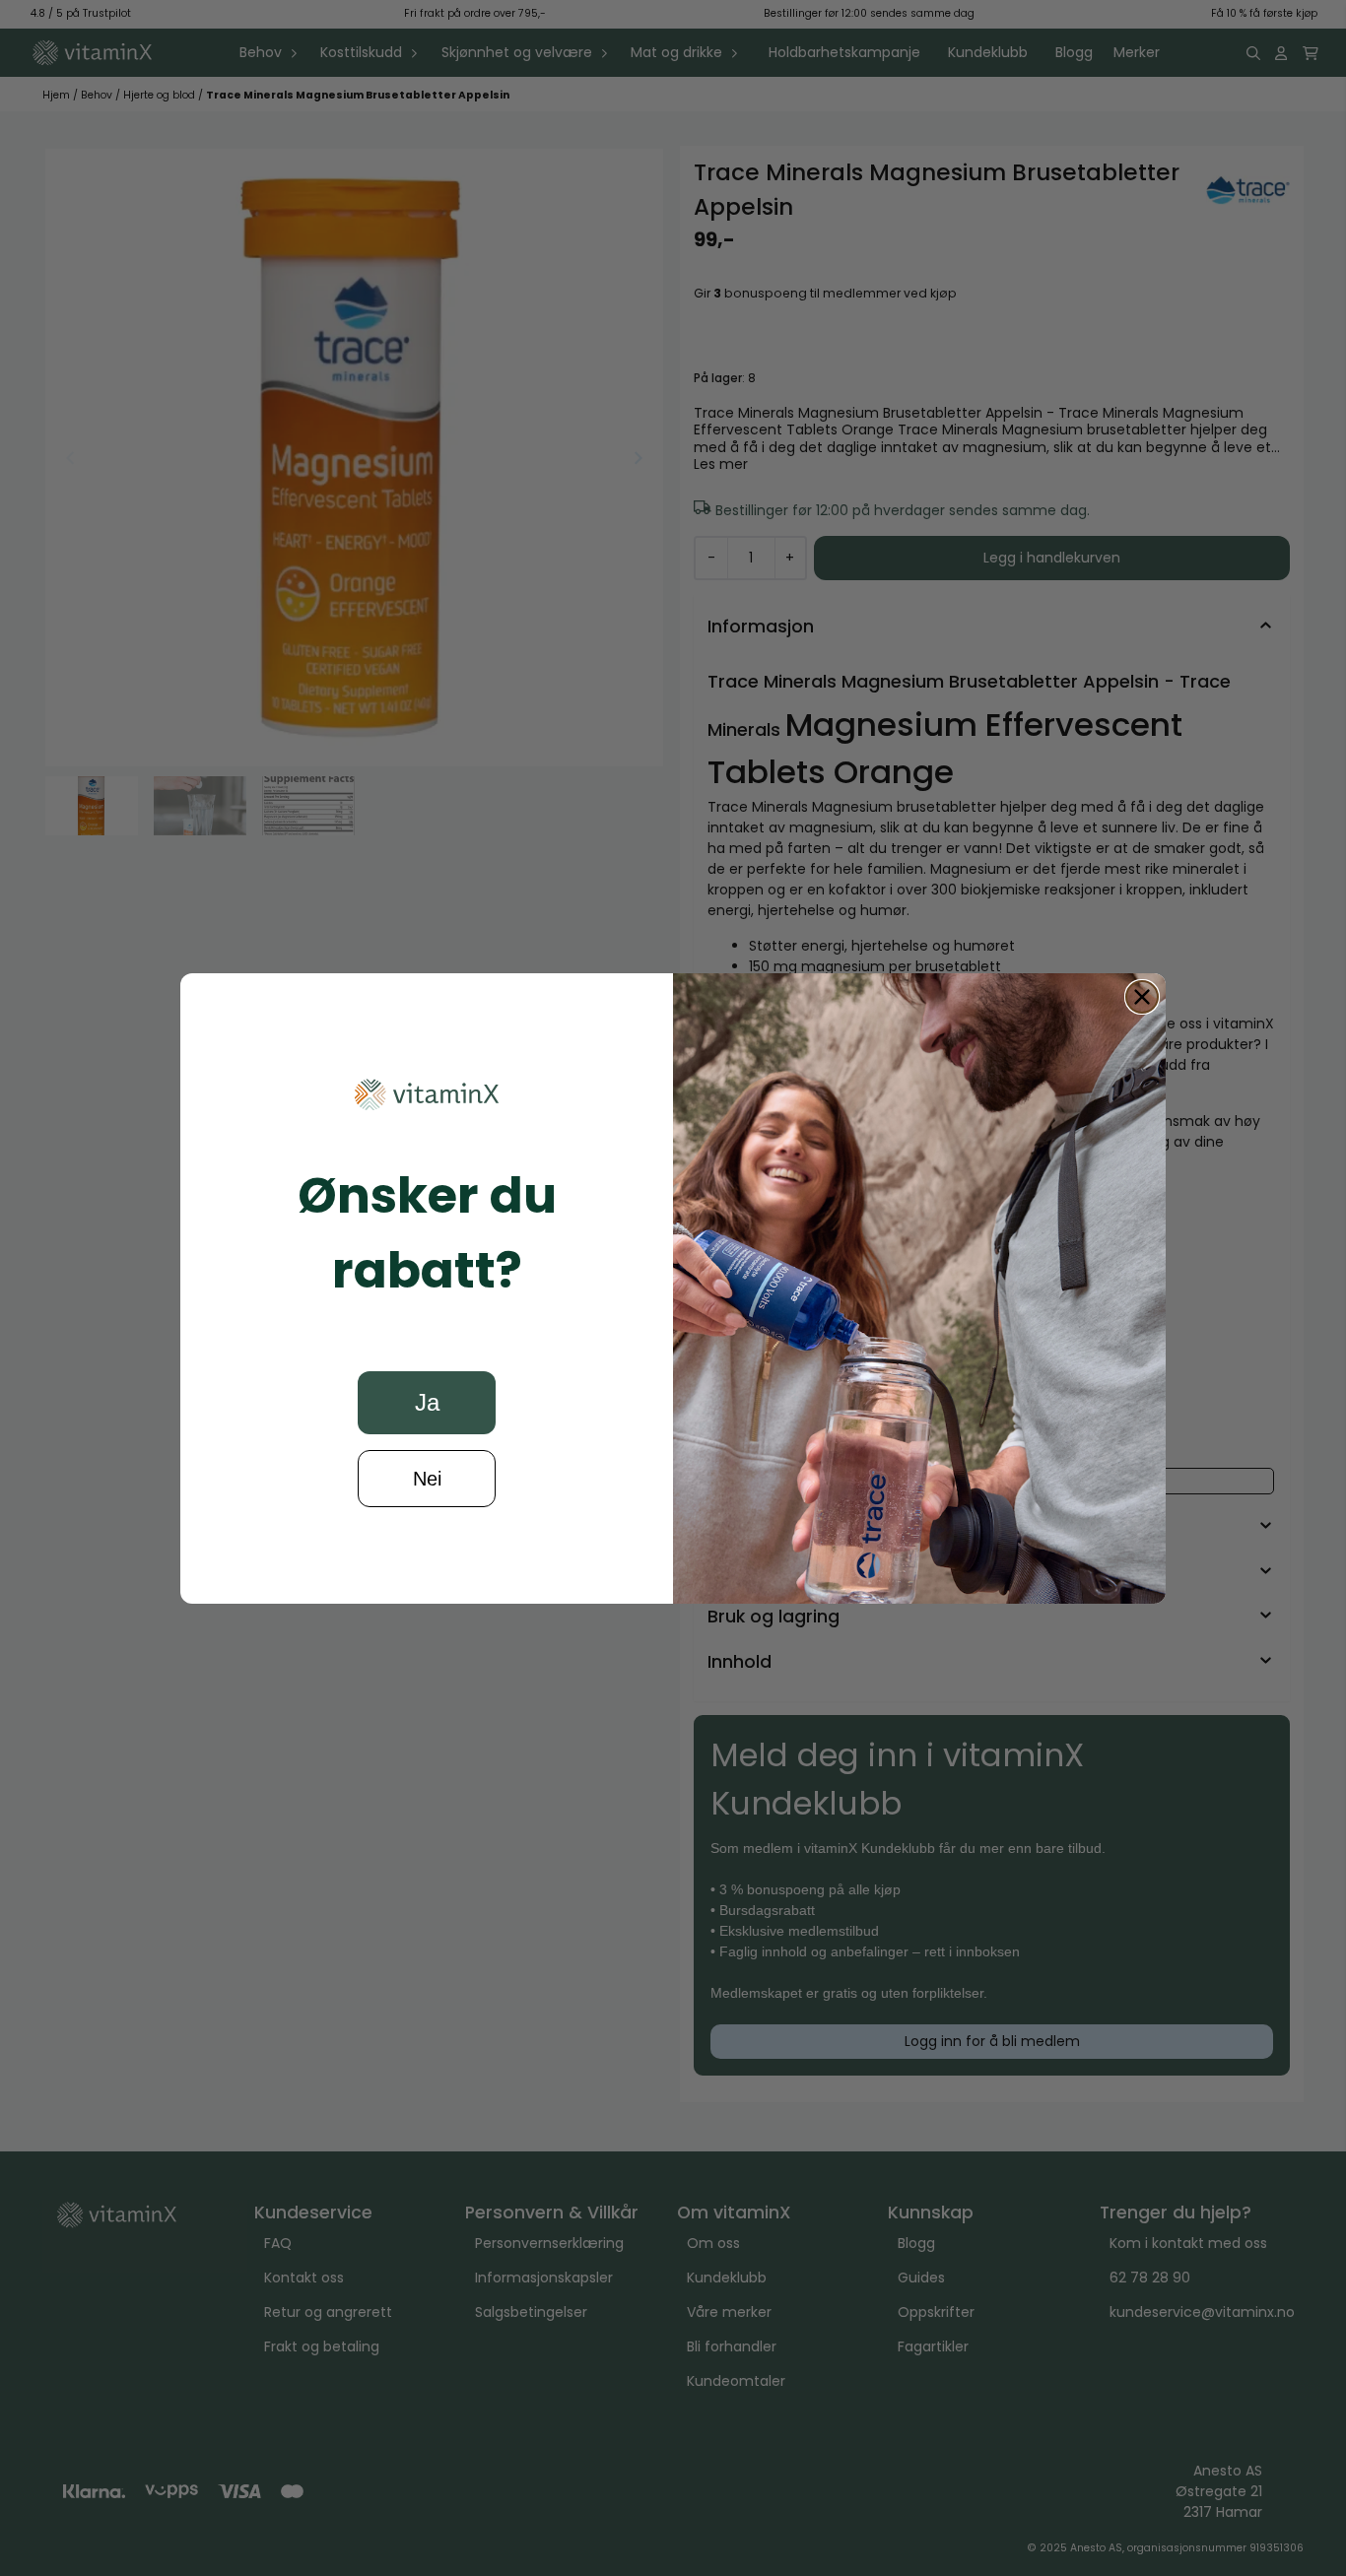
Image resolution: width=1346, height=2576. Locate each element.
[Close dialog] (1142, 997)
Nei (427, 1479)
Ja (427, 1402)
